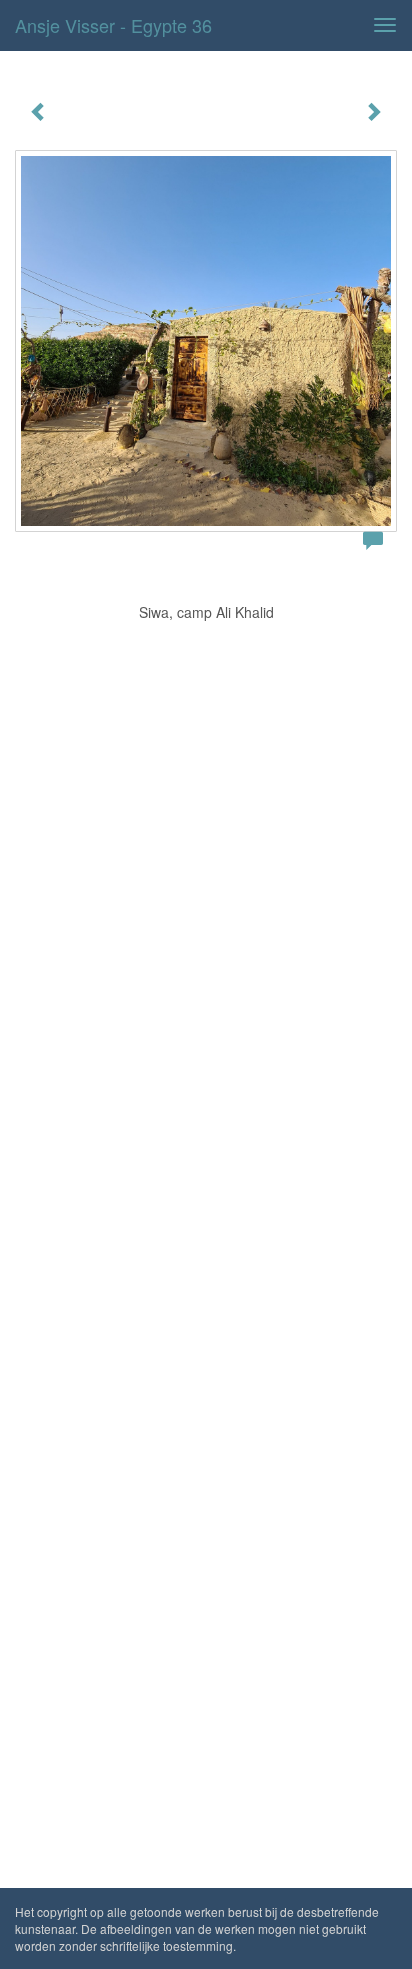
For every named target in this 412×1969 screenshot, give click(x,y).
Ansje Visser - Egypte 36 (113, 25)
